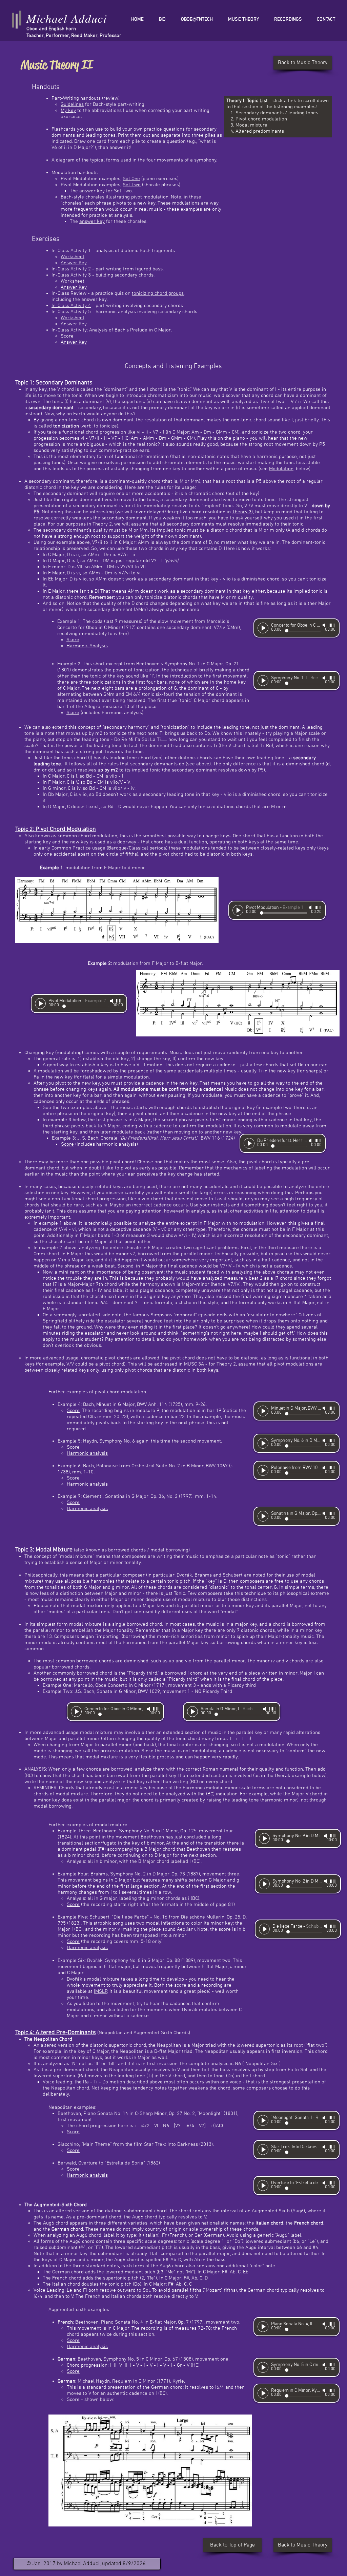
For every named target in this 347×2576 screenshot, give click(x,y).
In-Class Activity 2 (71, 269)
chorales (95, 197)
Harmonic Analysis (87, 646)
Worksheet (73, 257)
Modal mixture (251, 125)
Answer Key (74, 263)
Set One (131, 179)
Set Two (132, 185)
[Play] (263, 628)
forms (113, 160)
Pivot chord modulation (261, 119)
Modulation (281, 469)
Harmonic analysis (87, 1453)
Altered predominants (260, 131)
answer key (92, 191)
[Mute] (325, 625)
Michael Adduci (67, 18)
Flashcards (64, 129)
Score (67, 336)
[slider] (332, 625)
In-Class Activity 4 (71, 306)
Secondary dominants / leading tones (277, 113)
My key (68, 111)
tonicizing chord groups (158, 293)
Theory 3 (242, 512)
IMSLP (101, 1991)
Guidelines (72, 104)
